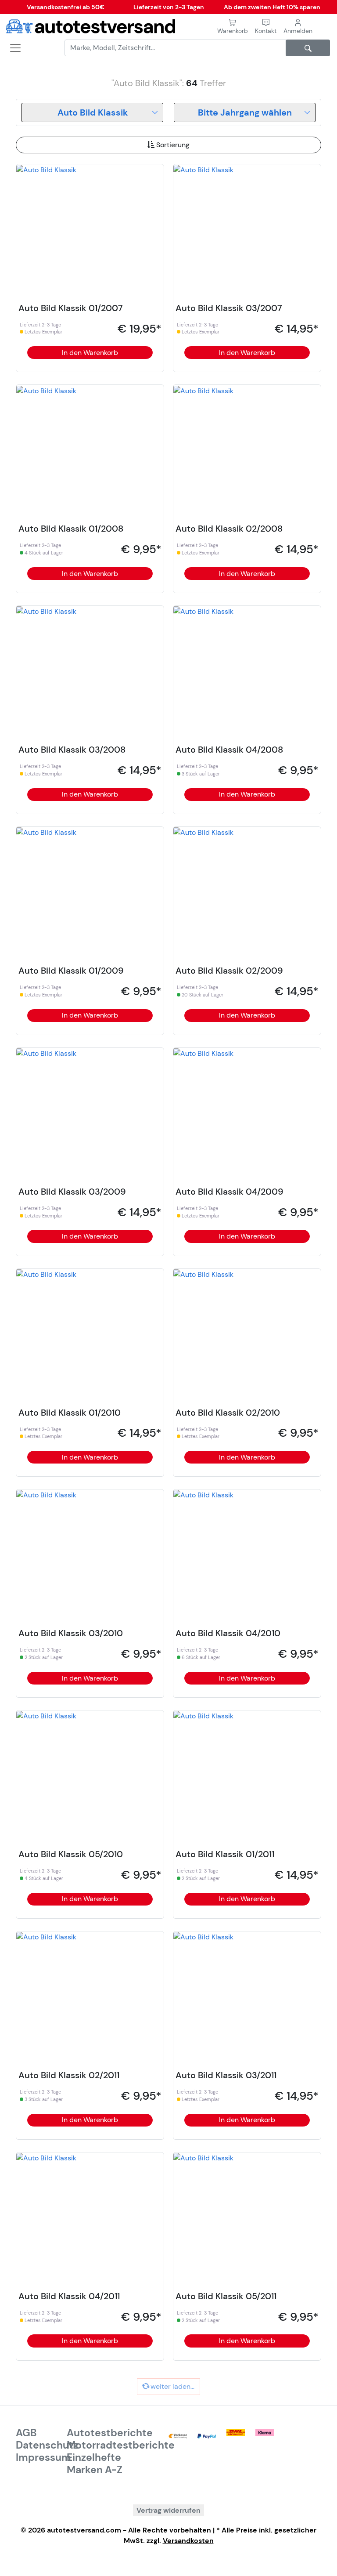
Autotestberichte (110, 2433)
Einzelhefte (94, 2457)
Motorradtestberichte (121, 2445)
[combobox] (92, 112)
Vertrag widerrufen (168, 2510)
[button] (266, 27)
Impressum (43, 2457)
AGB (26, 2433)
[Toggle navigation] (12, 48)
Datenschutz (47, 2445)
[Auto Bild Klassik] (46, 169)
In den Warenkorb (90, 353)
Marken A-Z (95, 2470)
